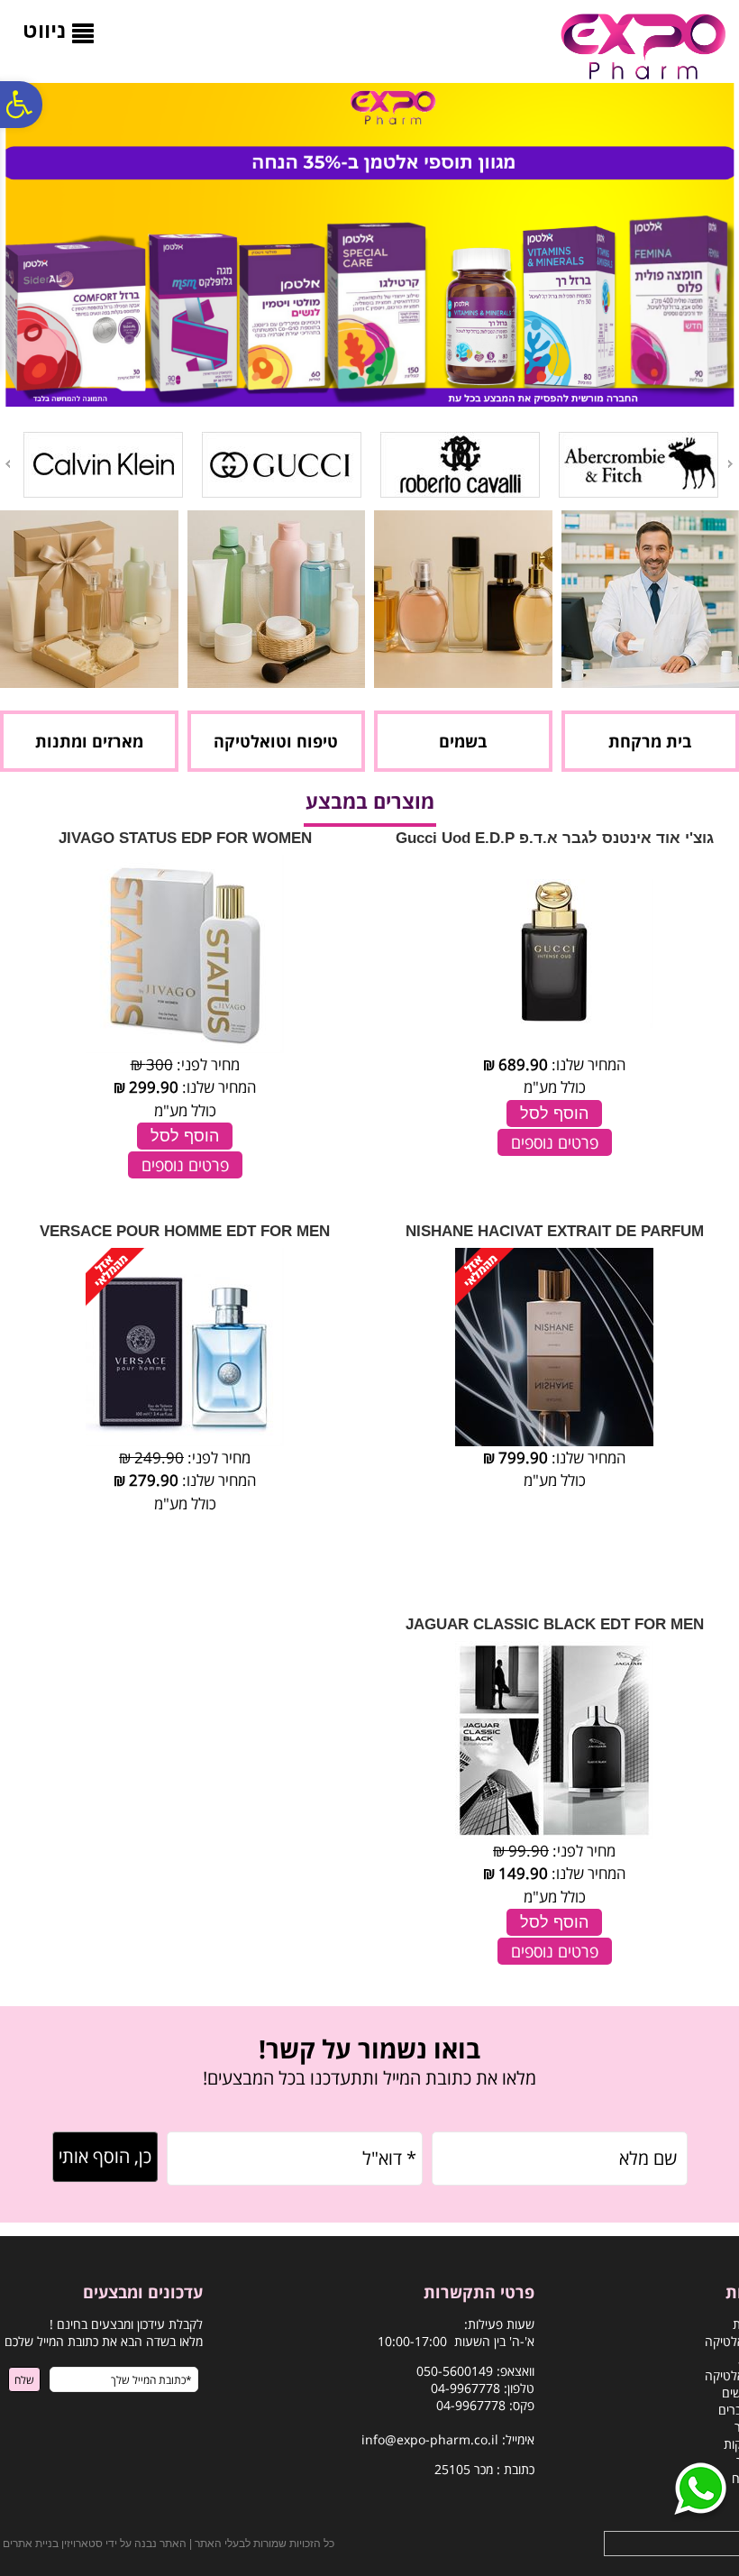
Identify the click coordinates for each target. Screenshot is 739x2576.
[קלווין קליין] (103, 494)
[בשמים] (463, 682)
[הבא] (6, 464)
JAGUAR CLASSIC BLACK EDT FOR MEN (555, 1624)
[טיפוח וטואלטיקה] (277, 682)
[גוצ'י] (282, 494)
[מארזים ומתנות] (89, 682)
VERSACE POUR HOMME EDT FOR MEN (185, 1231)
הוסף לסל (554, 1114)
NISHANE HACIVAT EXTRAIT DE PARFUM (555, 1231)
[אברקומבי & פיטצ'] (639, 494)
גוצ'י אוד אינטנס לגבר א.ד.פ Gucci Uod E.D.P (555, 838)
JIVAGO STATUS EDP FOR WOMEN (185, 838)
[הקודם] (732, 464)
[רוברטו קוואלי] (460, 494)
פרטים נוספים (555, 1142)
